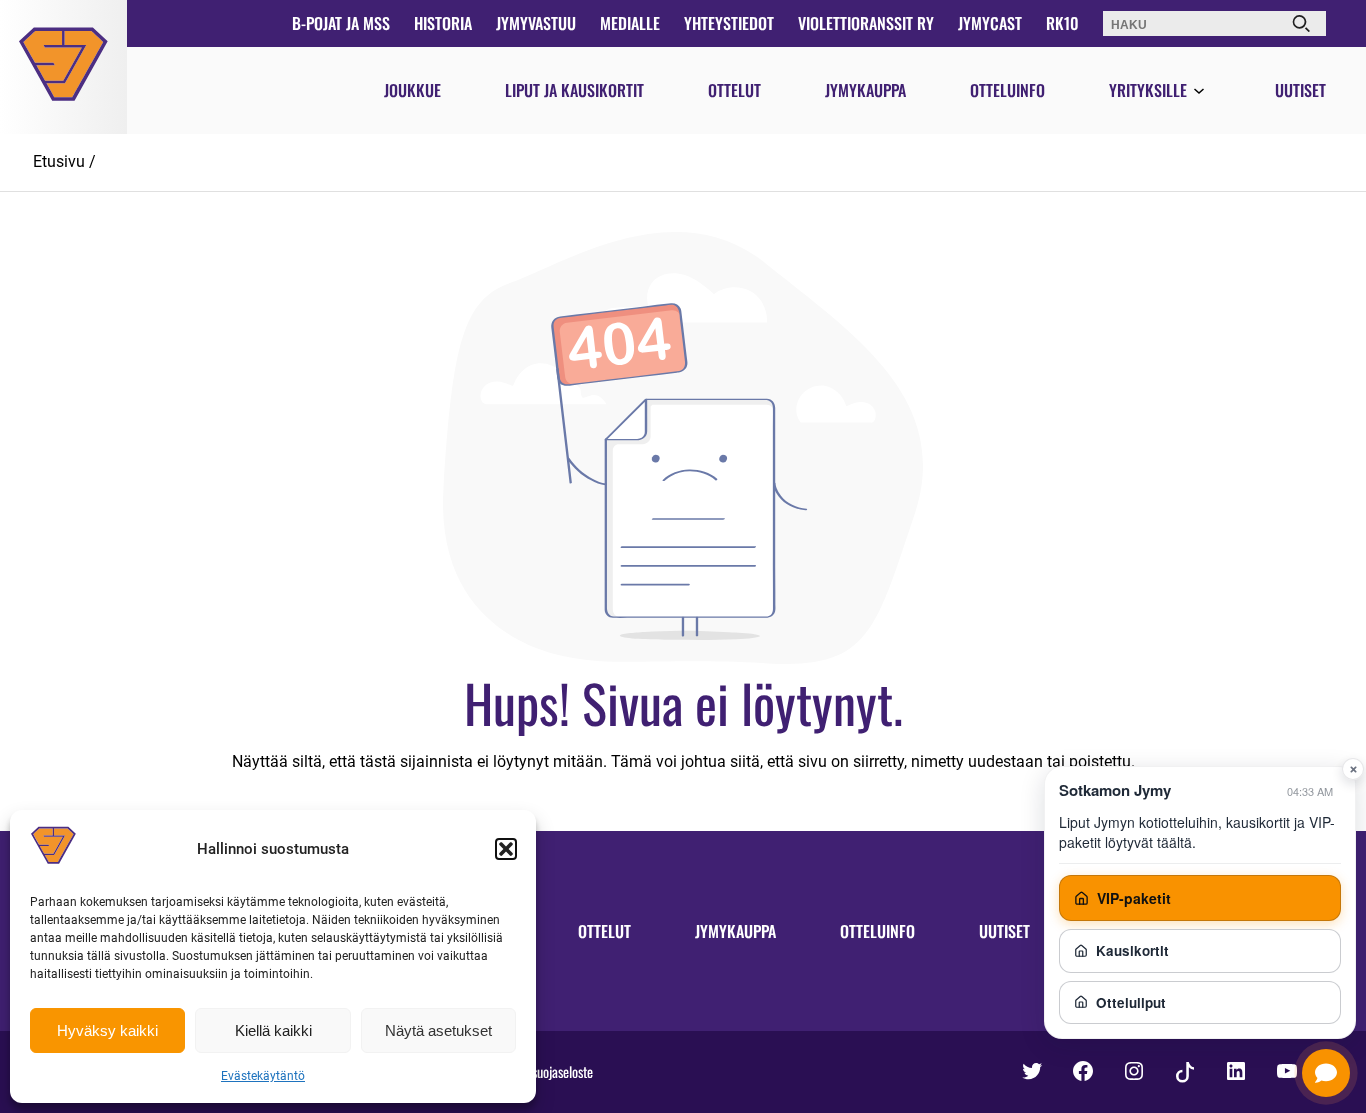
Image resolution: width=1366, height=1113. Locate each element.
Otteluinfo (1007, 90)
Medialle (630, 23)
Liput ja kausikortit (574, 90)
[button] (506, 849)
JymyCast (990, 23)
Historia (443, 23)
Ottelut (734, 90)
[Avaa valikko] (1199, 92)
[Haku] (1301, 23)
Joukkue (412, 90)
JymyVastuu (536, 23)
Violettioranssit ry (866, 23)
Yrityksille (1148, 90)
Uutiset (1300, 90)
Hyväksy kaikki (107, 1030)
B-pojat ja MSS (341, 23)
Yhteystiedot (729, 23)
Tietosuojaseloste (550, 1071)
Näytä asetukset (438, 1030)
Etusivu (59, 161)
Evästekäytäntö (263, 1076)
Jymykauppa (865, 90)
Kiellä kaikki (273, 1030)
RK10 (1062, 23)
